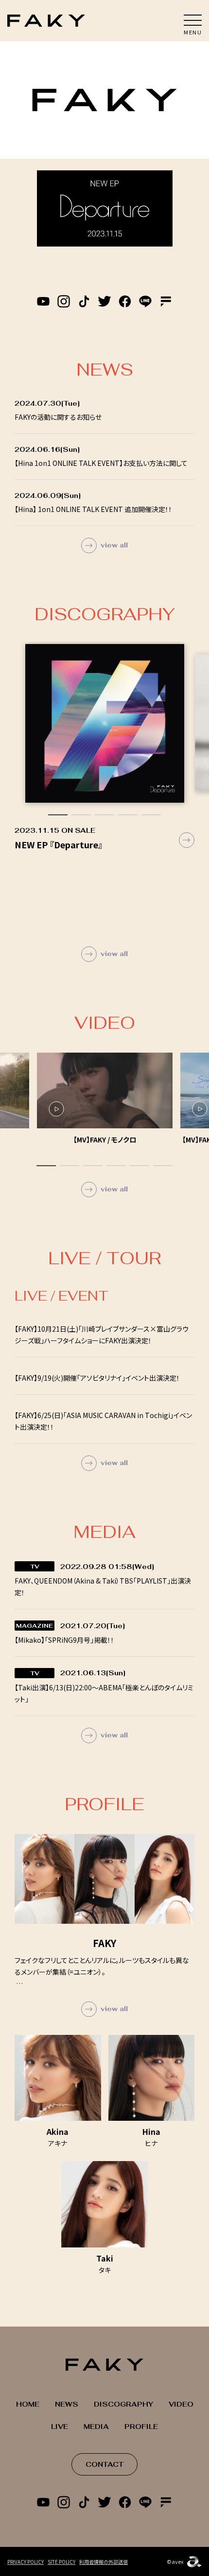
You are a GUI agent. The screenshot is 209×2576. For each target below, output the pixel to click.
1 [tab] (58, 815)
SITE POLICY (61, 2562)
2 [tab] (81, 815)
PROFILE (141, 2427)
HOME (28, 2404)
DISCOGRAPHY (123, 2404)
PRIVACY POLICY (26, 2562)
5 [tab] (151, 815)
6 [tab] (163, 1166)
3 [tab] (104, 815)
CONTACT (104, 2464)
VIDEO (181, 2404)
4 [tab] (128, 815)
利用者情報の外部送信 (104, 2562)
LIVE (60, 2427)
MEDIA (96, 2427)
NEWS (67, 2404)
